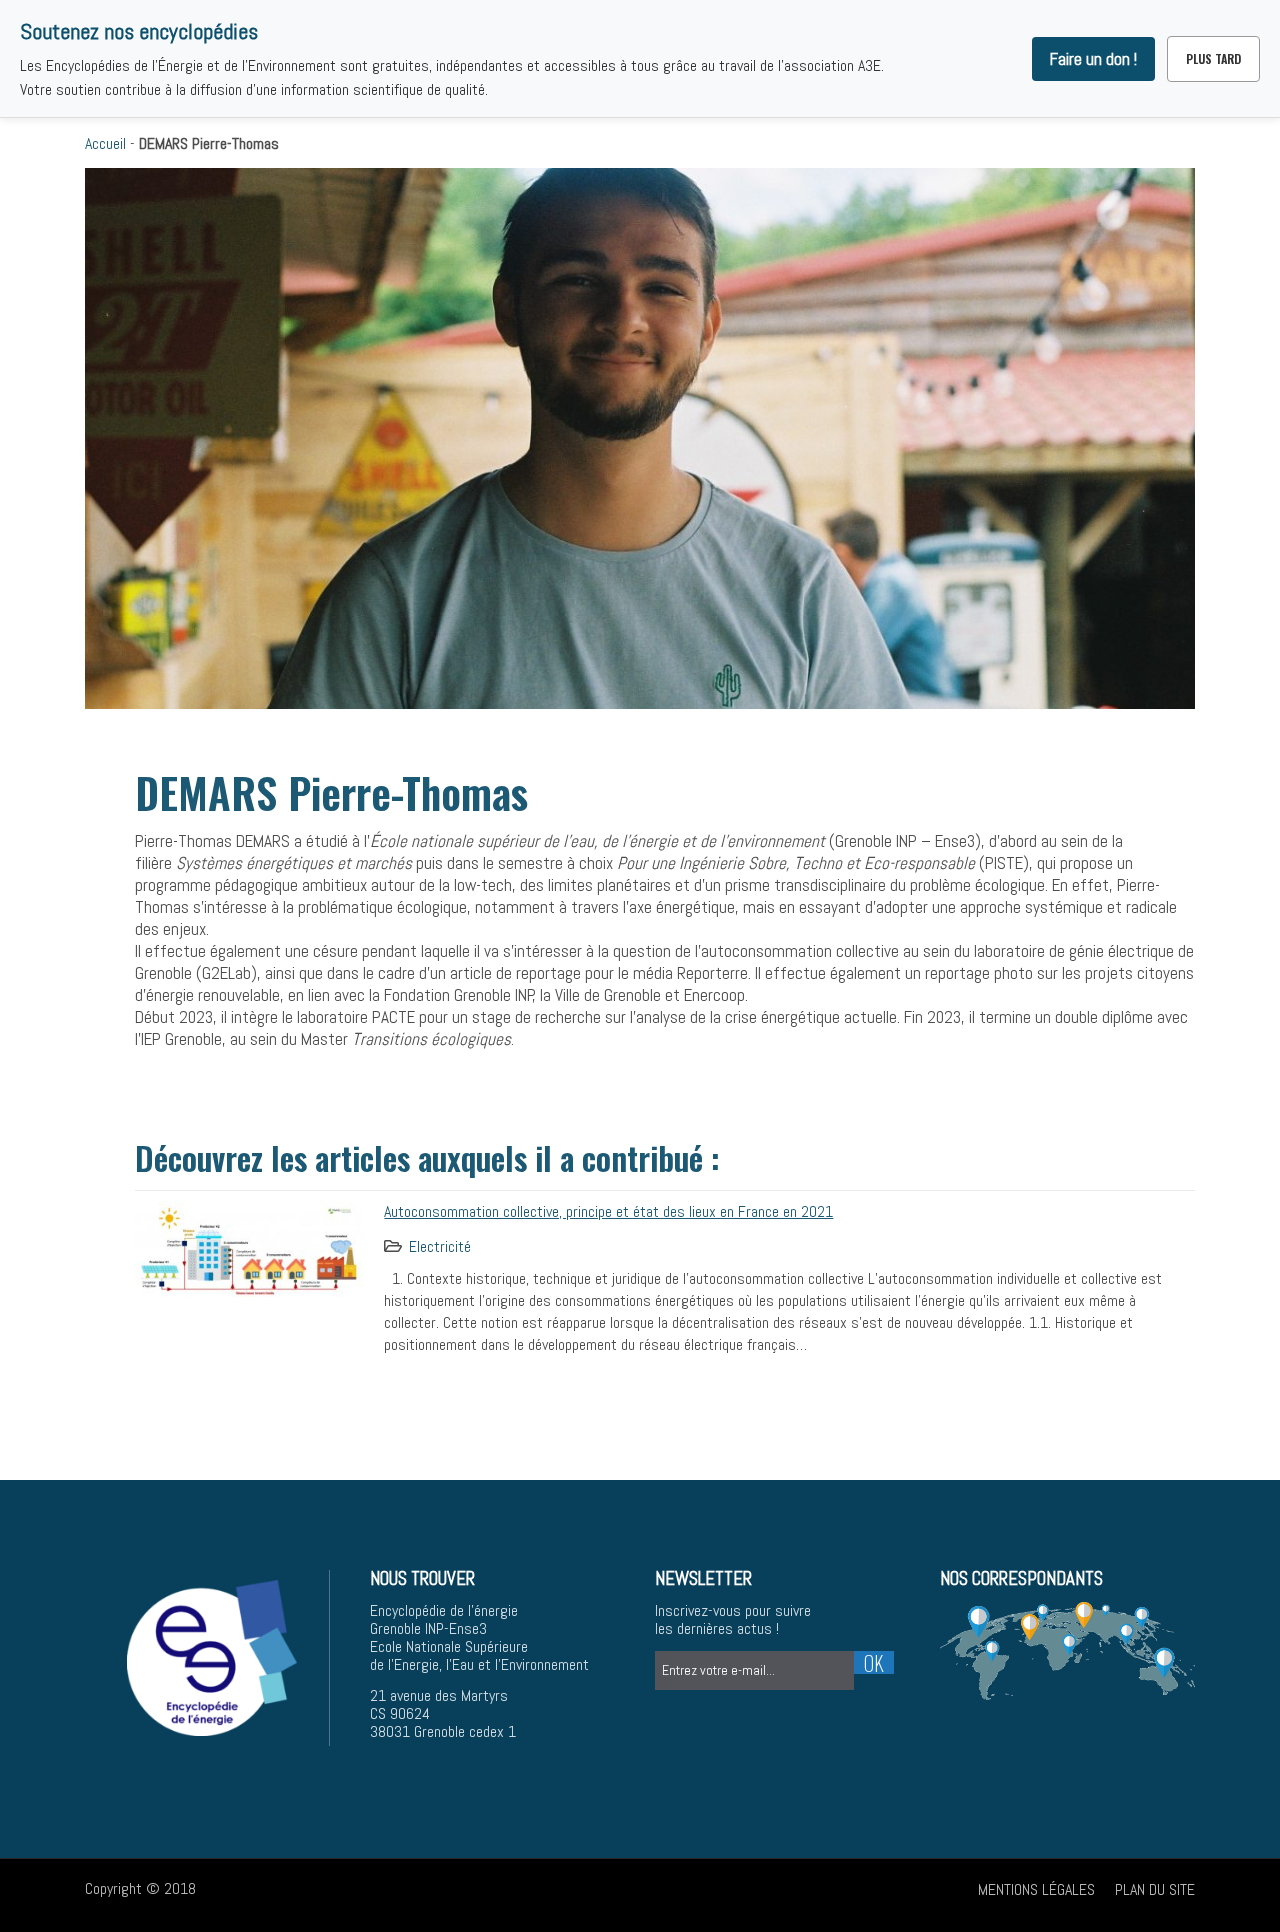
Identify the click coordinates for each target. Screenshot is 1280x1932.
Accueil (105, 143)
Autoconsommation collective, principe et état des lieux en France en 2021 (608, 1211)
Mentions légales (1036, 1889)
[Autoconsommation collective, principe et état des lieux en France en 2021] (249, 1247)
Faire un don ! (1093, 59)
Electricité (440, 1246)
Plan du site (1155, 1889)
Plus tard (1213, 58)
